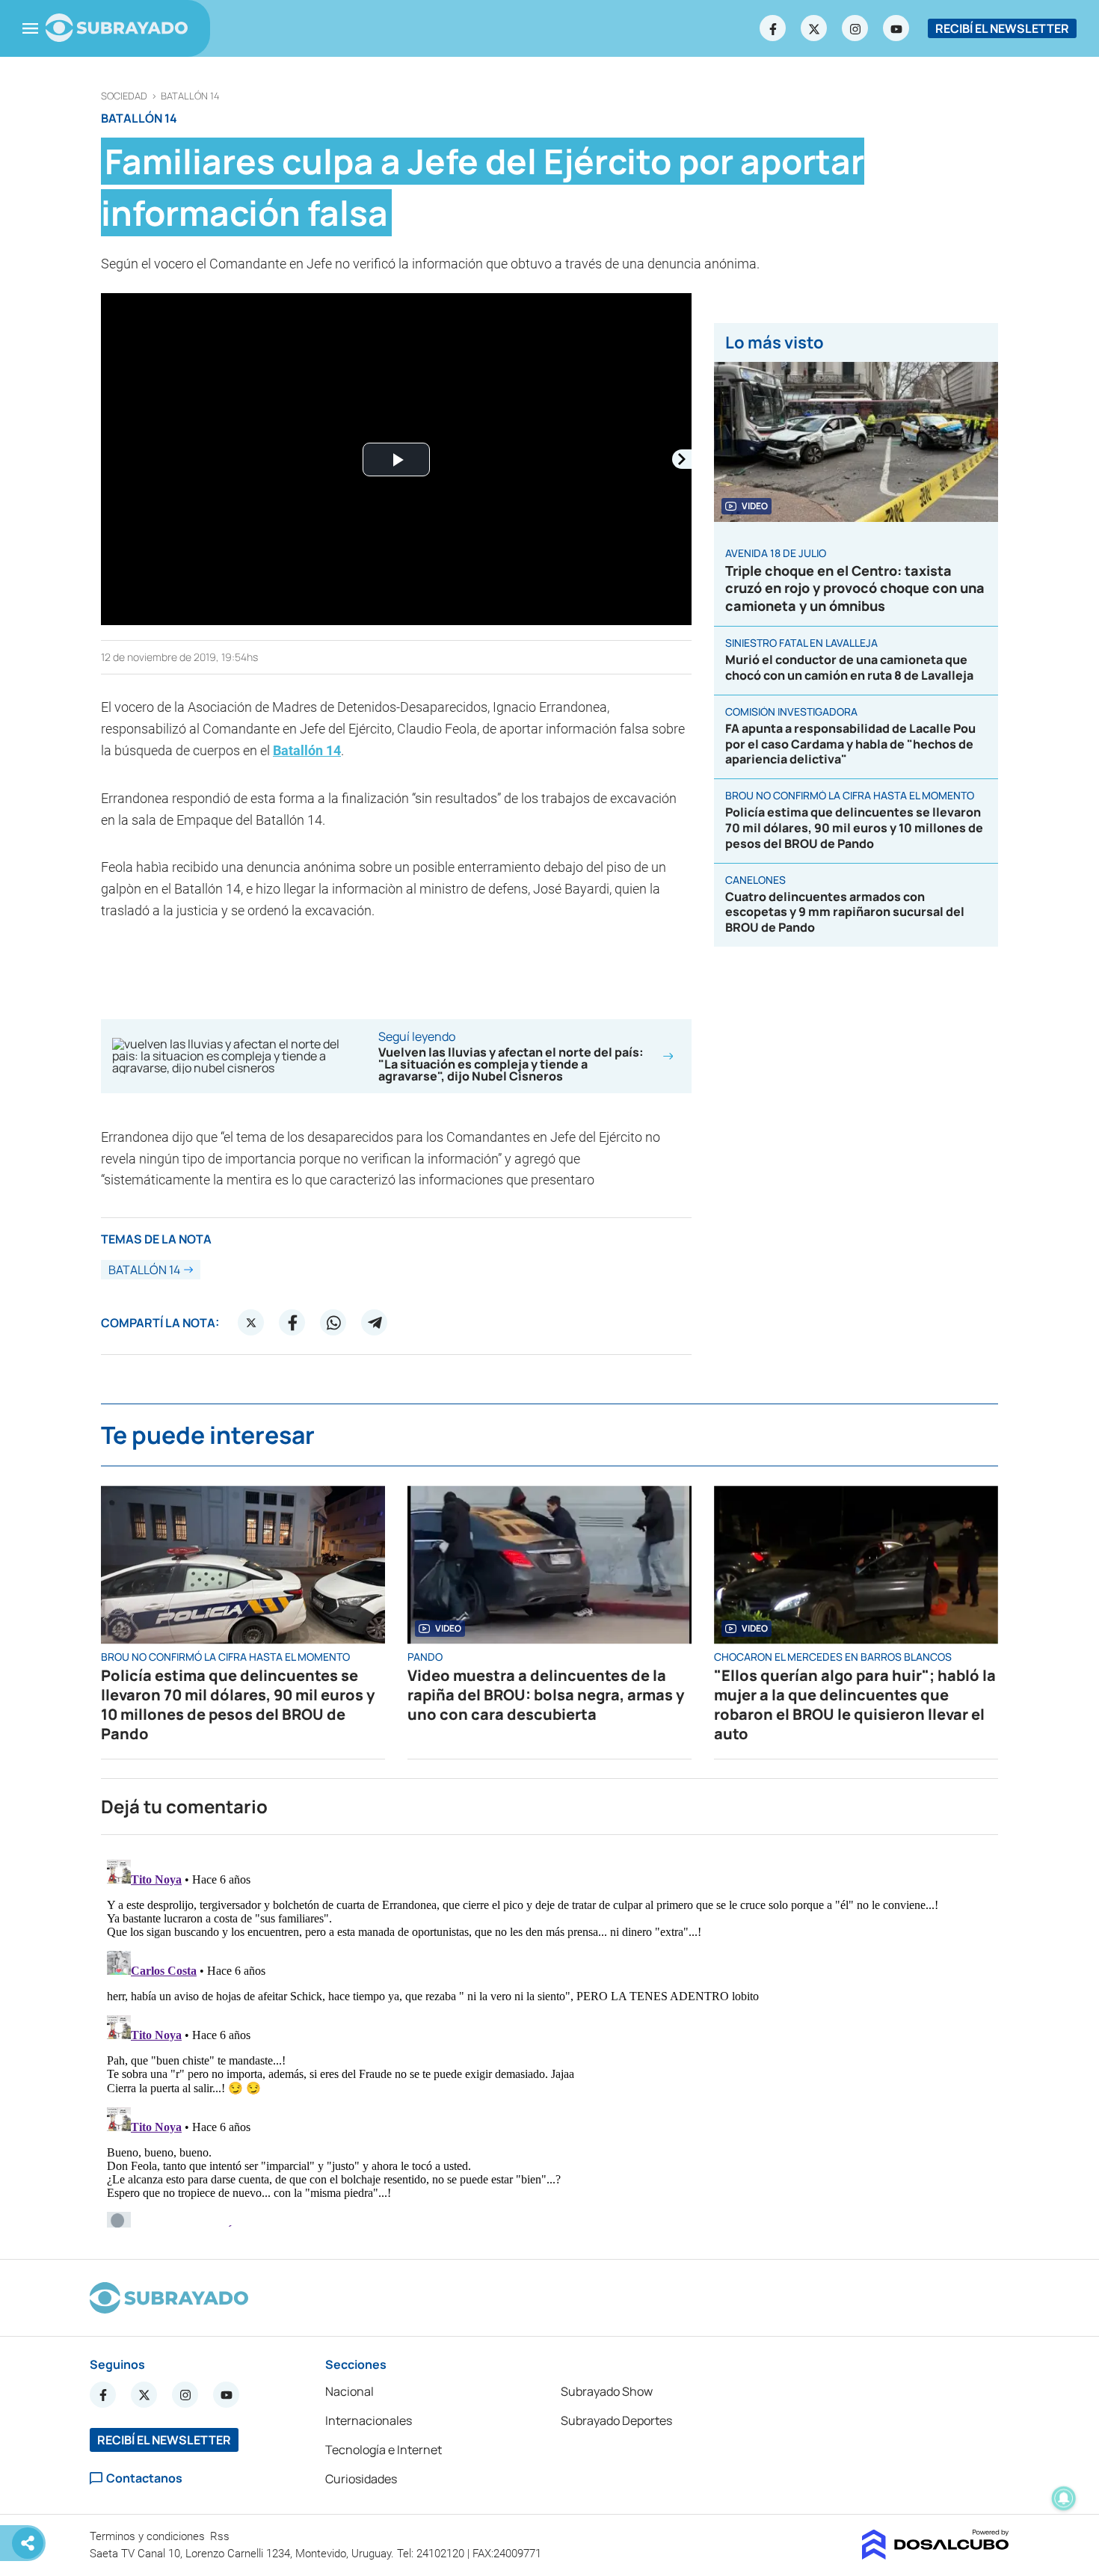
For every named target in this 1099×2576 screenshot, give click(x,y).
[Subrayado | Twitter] (814, 28)
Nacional (350, 2391)
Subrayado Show (607, 2391)
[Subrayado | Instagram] (855, 28)
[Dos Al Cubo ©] (936, 2555)
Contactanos (144, 2478)
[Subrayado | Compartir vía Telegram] (375, 1323)
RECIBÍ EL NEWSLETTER (1002, 28)
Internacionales (369, 2420)
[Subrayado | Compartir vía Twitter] (251, 1323)
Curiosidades (361, 2479)
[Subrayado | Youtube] (896, 28)
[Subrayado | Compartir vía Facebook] (292, 1323)
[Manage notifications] (1064, 2498)
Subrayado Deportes (616, 2420)
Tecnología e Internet (384, 2450)
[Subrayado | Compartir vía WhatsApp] (333, 1323)
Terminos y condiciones (149, 2536)
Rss (221, 2536)
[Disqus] (549, 2041)
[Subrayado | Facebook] (773, 28)
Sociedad (124, 96)
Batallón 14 (190, 96)
